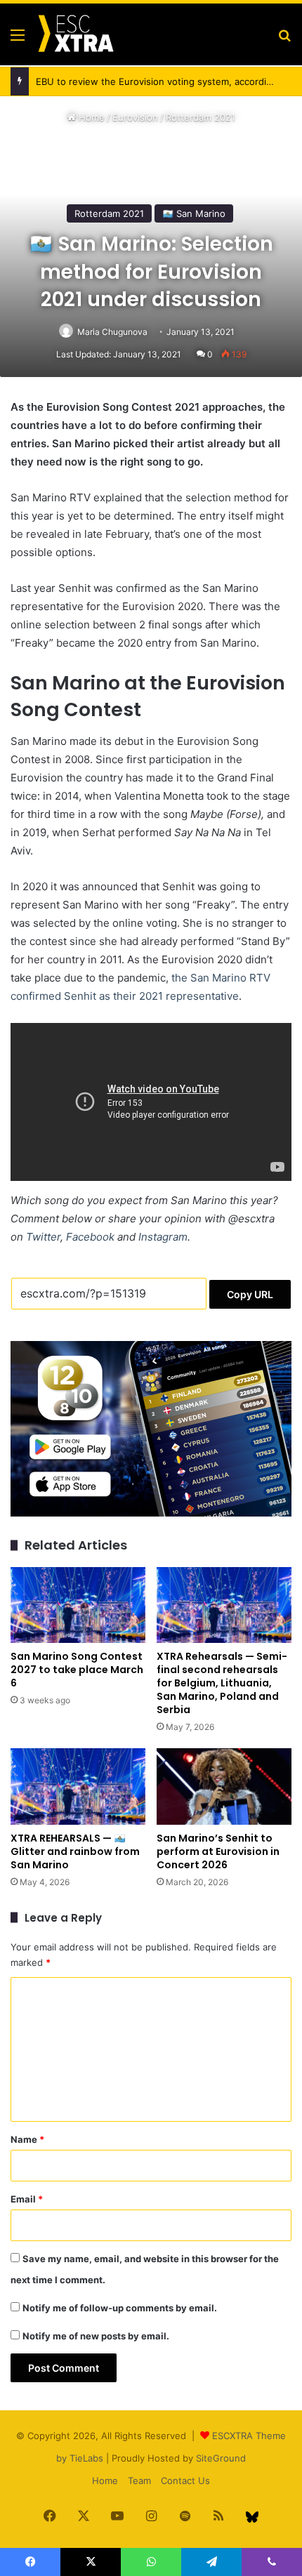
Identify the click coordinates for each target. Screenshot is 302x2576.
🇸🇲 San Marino (194, 213)
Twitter (43, 1237)
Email (27, 2199)
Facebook (90, 1237)
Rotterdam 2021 (201, 117)
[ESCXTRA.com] (75, 34)
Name (27, 2139)
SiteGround (221, 2458)
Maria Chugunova (112, 332)
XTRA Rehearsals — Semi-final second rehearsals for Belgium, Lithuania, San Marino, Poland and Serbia (222, 1683)
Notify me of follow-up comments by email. (120, 2308)
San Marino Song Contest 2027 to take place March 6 (77, 1670)
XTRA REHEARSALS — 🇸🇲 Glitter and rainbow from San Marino (75, 1851)
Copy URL (250, 1294)
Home (90, 117)
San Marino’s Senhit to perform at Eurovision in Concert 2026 (218, 1851)
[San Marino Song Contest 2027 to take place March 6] (78, 1605)
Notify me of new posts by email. (96, 2336)
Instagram (163, 1237)
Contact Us (185, 2481)
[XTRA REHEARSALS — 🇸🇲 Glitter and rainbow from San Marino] (78, 1786)
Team (139, 2481)
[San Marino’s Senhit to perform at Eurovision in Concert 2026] (224, 1786)
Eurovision (135, 117)
